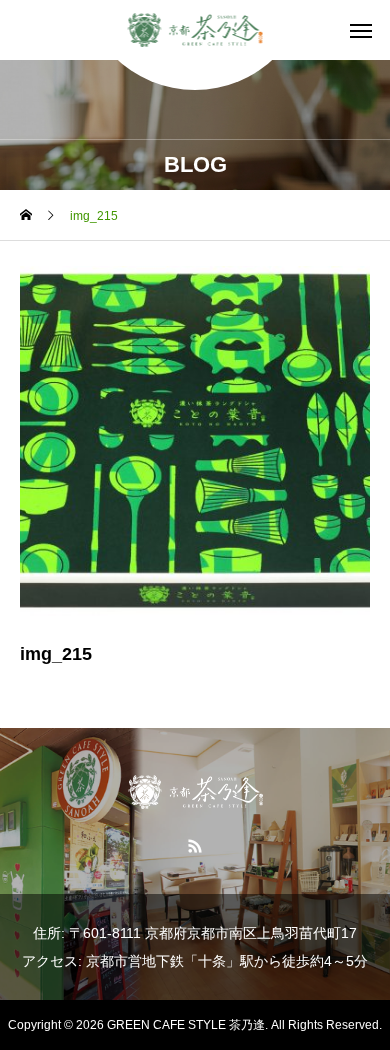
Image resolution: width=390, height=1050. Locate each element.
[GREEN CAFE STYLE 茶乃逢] (195, 30)
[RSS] (195, 845)
